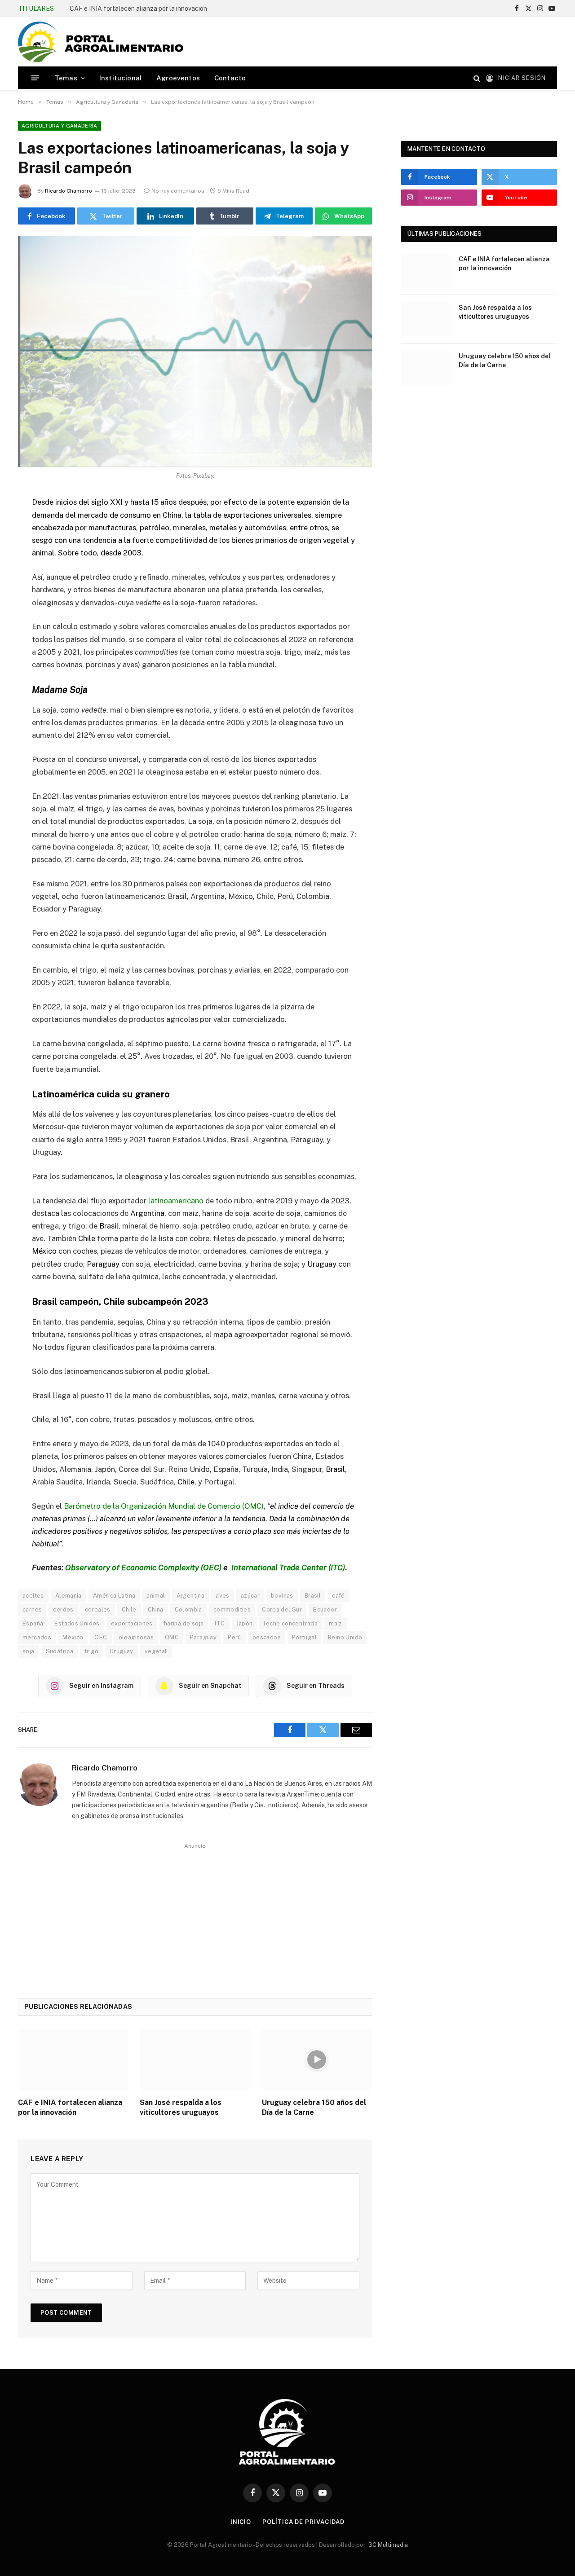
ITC (220, 1623)
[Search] (477, 78)
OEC (101, 1637)
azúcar (250, 1596)
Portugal (304, 1637)
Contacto (230, 78)
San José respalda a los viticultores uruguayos (181, 2107)
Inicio (241, 2522)
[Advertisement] (394, 40)
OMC (172, 1637)
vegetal (156, 1651)
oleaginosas (136, 1637)
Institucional (121, 78)
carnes (32, 1609)
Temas (66, 78)
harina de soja (184, 1623)
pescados (267, 1637)
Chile (129, 1609)
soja (29, 1651)
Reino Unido (345, 1637)
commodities (232, 1609)
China (156, 1609)
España (33, 1623)
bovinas (282, 1596)
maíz (336, 1623)
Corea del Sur (282, 1609)
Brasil (313, 1596)
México (73, 1637)
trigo (91, 1651)
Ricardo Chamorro (69, 191)
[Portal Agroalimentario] (101, 42)
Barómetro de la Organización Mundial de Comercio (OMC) (164, 1506)
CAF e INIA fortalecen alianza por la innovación (138, 9)
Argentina (191, 1596)
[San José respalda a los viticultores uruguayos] (195, 2060)
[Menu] (35, 78)
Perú (234, 1637)
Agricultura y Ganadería (60, 126)
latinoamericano (176, 1201)
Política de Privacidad (303, 2522)
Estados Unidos (77, 1623)
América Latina (114, 1596)
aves (223, 1596)
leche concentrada (291, 1623)
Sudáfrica (60, 1651)
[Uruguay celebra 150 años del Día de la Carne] (317, 2060)
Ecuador (325, 1609)
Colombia (188, 1609)
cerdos (63, 1609)
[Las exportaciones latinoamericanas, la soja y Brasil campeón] (195, 351)
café (338, 1596)
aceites (33, 1596)
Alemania (69, 1596)
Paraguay (203, 1637)
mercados (37, 1637)
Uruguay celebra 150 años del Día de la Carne (314, 2107)
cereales (98, 1609)
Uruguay (122, 1651)
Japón (245, 1623)
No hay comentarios (178, 191)
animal (156, 1596)
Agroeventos (178, 78)
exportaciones (132, 1623)
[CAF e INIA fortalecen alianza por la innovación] (73, 2060)
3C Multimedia (388, 2545)
